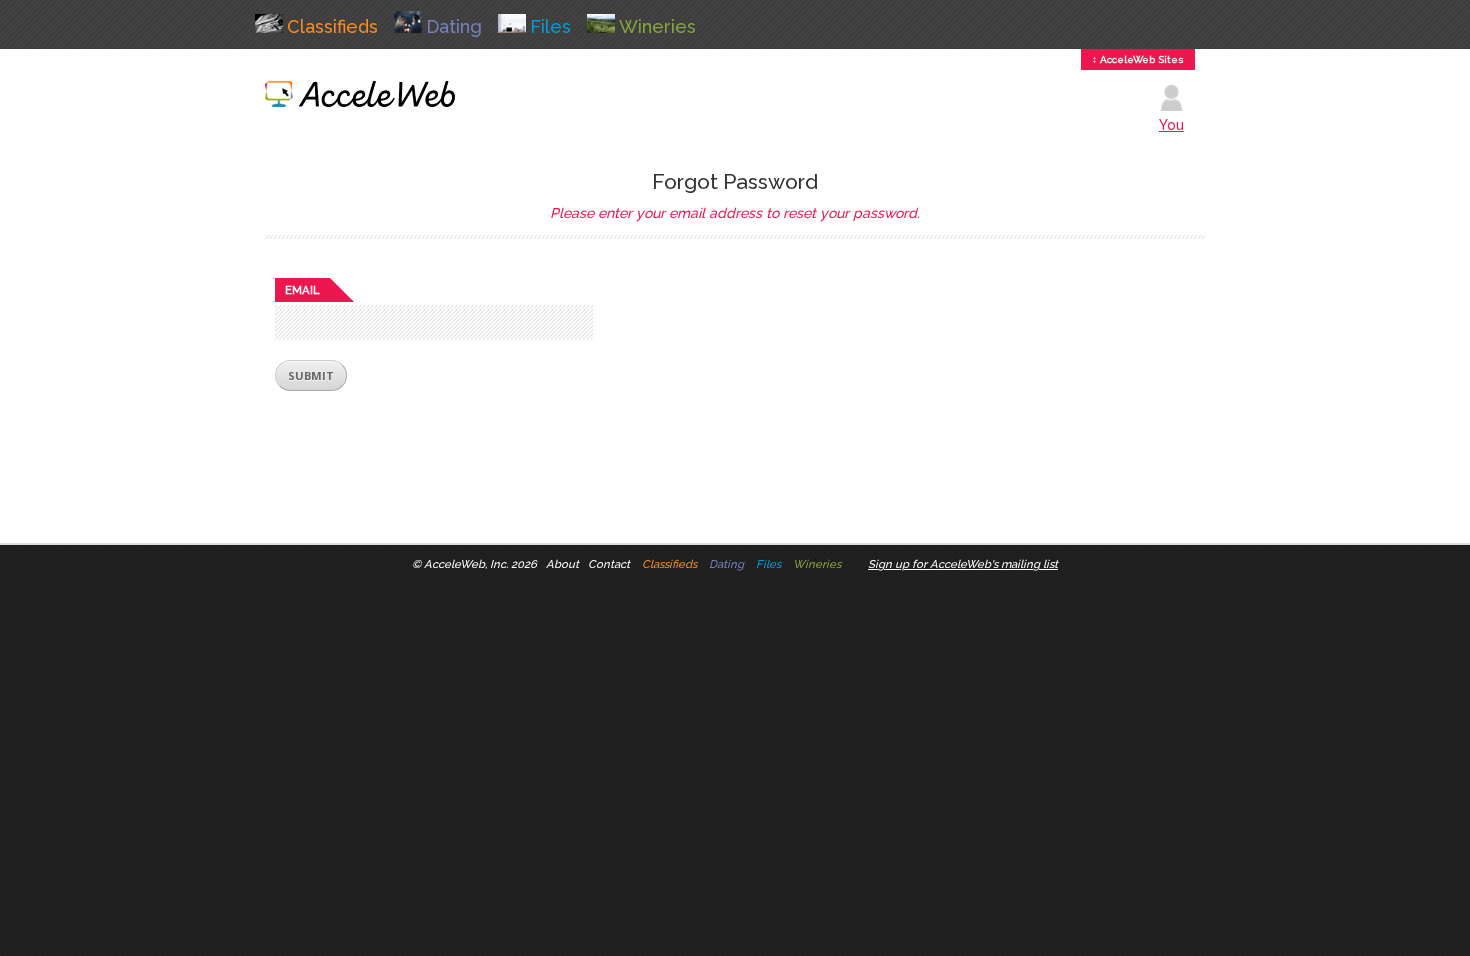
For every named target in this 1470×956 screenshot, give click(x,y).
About (562, 564)
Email (302, 290)
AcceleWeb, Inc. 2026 (480, 564)
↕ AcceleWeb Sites (1138, 59)
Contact (609, 564)
